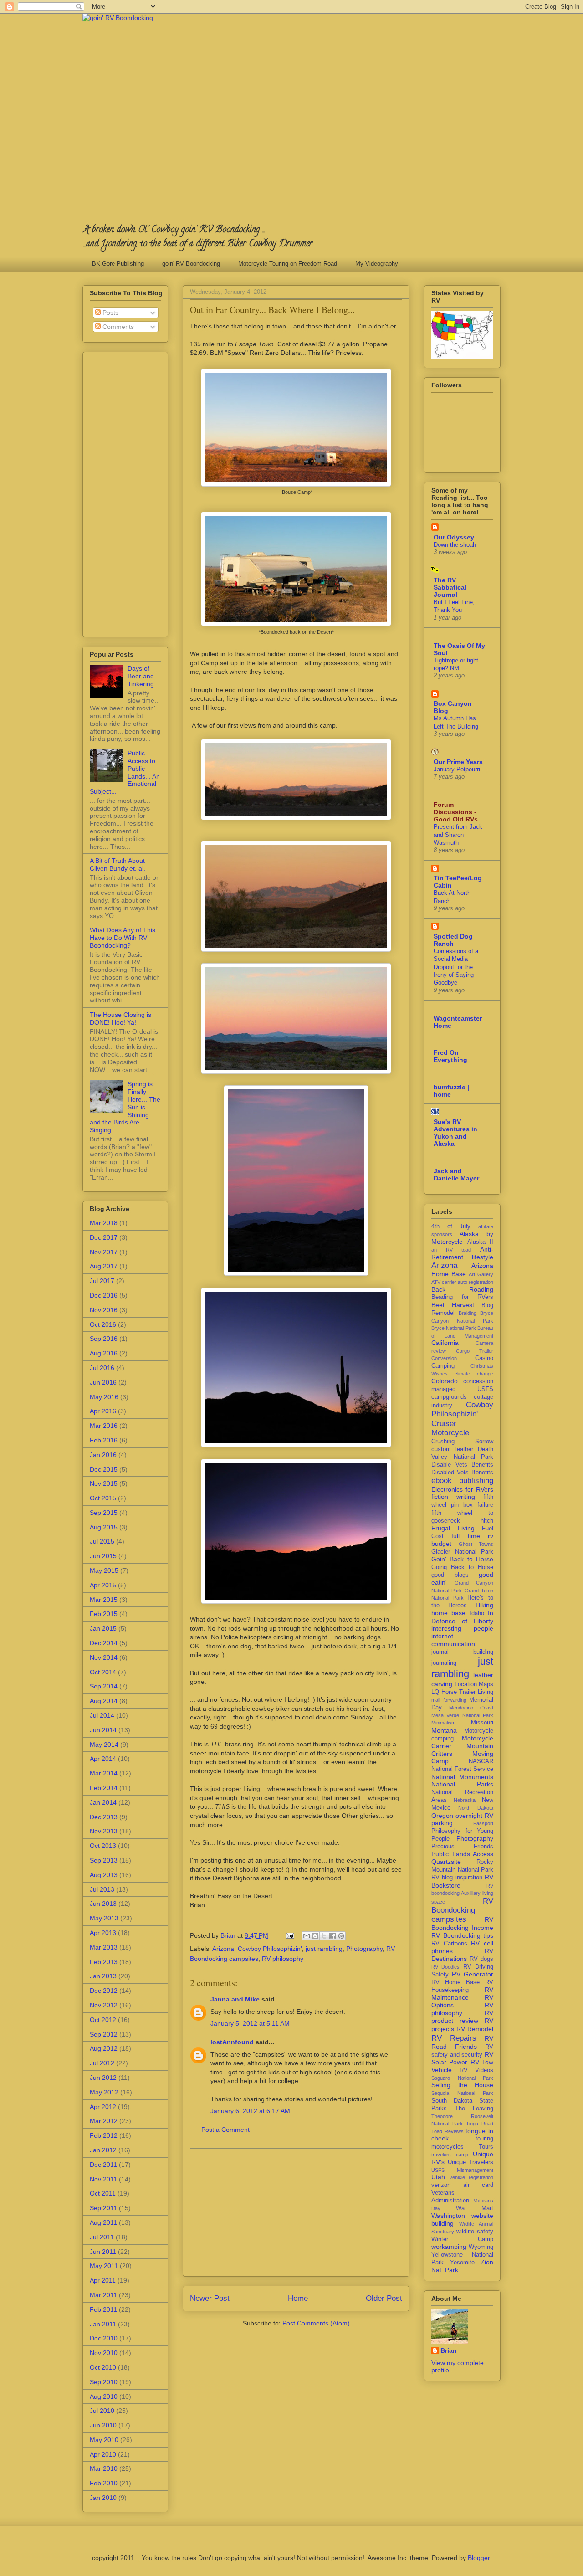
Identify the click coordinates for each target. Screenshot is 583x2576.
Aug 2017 (104, 1266)
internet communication (453, 1640)
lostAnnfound (232, 2042)
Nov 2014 (104, 1657)
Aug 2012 (104, 2048)
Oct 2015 (103, 1498)
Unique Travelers (471, 2162)
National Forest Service (462, 1769)
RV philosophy (283, 1959)
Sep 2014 (104, 1686)
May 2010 (104, 2440)
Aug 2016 (104, 1353)
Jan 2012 (103, 2150)
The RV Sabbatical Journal (450, 587)
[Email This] (307, 1936)
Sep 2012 (104, 2034)
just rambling (324, 1949)
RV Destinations (462, 1955)
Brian (449, 2350)
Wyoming (481, 2247)
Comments (117, 327)
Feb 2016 (104, 1440)
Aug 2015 (104, 1527)
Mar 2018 (104, 1223)
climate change (474, 1374)
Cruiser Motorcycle (450, 1428)
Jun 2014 (103, 1730)
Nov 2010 (104, 2353)
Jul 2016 (102, 1368)
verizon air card (462, 2185)
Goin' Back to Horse (462, 1559)
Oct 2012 (103, 2020)
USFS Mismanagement (462, 2170)
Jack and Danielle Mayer (456, 1175)
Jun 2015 (103, 1556)
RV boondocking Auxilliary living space (462, 1894)
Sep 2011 (103, 2208)
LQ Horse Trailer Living (462, 1692)
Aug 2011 (103, 2222)
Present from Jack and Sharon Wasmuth (458, 835)
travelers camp (450, 2155)
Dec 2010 (104, 2338)
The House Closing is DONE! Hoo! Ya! (120, 1019)
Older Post (384, 2298)
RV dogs (481, 1959)
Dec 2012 (104, 1991)
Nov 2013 (104, 1831)
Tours (486, 2147)
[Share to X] (324, 1936)
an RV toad (451, 1250)
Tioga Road (480, 2124)
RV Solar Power (462, 2058)
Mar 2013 (104, 1947)
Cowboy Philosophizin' (270, 1949)
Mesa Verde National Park (462, 1715)
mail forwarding (449, 1700)
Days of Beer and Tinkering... (143, 676)
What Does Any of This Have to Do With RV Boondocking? (123, 938)
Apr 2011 (103, 2280)
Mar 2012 (104, 2121)
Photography (364, 1949)
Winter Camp (462, 2239)
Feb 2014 (104, 1788)
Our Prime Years (458, 762)
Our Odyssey (454, 537)
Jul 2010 (102, 2411)
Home (298, 2298)
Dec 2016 (104, 1295)
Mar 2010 (104, 2468)
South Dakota (452, 2101)
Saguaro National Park (462, 2078)
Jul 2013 (102, 1889)
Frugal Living (453, 1528)
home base (448, 1613)
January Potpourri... (460, 769)
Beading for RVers (462, 1297)
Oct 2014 (103, 1672)
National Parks (462, 1784)
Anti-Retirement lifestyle (462, 1253)
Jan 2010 (103, 2498)
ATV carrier (444, 1282)
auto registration (476, 1282)
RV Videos (477, 2070)
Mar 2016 (104, 1426)
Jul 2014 (102, 1715)
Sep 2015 (104, 1513)
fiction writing (453, 1497)
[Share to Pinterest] (341, 1936)
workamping (449, 2247)
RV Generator (473, 1974)
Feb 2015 (104, 1614)
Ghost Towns (476, 1544)
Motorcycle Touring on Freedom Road (288, 264)
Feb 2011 (103, 2309)
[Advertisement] (296, 2212)
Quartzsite (446, 1862)
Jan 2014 (103, 1802)
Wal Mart (475, 2208)
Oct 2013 (103, 1846)
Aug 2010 (104, 2396)
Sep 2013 (104, 1860)
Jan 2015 (103, 1628)
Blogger (479, 2558)
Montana (444, 1730)
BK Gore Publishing (118, 264)
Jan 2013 (103, 1976)
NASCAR (481, 1761)
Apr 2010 (103, 2454)
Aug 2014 (104, 1701)
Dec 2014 (104, 1643)
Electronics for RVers (462, 1489)
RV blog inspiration (457, 1878)
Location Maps (474, 1684)
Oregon (442, 1816)
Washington (448, 2216)
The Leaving (474, 2109)
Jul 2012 (102, 2063)
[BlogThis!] (315, 1936)
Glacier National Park (462, 1552)
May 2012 (104, 2092)
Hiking (484, 1605)
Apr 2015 (103, 1585)
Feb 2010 (104, 2483)
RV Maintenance (462, 1994)
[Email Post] (289, 1935)
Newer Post (210, 2298)
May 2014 (104, 1745)
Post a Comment (225, 2130)
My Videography (377, 264)
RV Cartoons (449, 1944)
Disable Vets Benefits (462, 1465)
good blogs (450, 1575)
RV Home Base (455, 1982)
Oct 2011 (103, 2193)
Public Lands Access (462, 1854)
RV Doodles (445, 1967)
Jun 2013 (103, 1904)
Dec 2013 (104, 1817)
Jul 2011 (102, 2237)
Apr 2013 (103, 1933)
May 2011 (104, 2266)
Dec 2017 (104, 1237)
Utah (438, 2177)
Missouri (482, 1723)
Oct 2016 (103, 1324)
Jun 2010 (103, 2425)
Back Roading (462, 1289)
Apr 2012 (103, 2107)
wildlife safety (475, 2232)
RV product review (462, 2017)
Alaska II (481, 1242)
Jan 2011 (103, 2324)
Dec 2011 (103, 2165)
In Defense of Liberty (462, 1617)
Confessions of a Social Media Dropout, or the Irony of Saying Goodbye (456, 967)
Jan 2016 (103, 1455)
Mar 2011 (103, 2295)
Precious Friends (462, 1847)
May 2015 (104, 1570)
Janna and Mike (235, 1999)
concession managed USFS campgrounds (462, 1389)
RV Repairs (454, 2038)
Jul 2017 (102, 1281)
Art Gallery (481, 1274)
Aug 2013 (104, 1875)
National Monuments (462, 1777)
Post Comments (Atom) (316, 2323)
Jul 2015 (102, 1541)
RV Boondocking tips (462, 1935)
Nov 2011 (103, 2179)
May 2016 (104, 1397)
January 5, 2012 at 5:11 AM (250, 2023)
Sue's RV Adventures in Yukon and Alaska (455, 1133)
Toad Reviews (447, 2131)
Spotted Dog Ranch (453, 940)
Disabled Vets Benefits (462, 1473)
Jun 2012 (103, 2078)
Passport (483, 1823)
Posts (110, 313)
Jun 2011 (103, 2252)
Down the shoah (455, 545)
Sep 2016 (104, 1339)
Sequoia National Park (462, 2093)
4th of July (451, 1226)
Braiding (468, 1313)
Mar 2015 (104, 1600)
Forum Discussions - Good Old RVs (456, 812)
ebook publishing (462, 1480)
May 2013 (104, 1918)
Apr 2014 (103, 1759)
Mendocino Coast (471, 1708)
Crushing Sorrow (462, 1442)
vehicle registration (472, 2177)
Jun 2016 (103, 1382)
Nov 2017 (104, 1252)
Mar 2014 (104, 1773)
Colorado (445, 1381)
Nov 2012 (104, 2005)
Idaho (477, 1613)
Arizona (223, 1949)
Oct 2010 (103, 2367)
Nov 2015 (104, 1483)
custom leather (452, 1449)
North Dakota (476, 1808)
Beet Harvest (453, 1305)
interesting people (462, 1628)
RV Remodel (475, 2029)
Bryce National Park (454, 1328)
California (445, 1343)
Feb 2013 (104, 1962)
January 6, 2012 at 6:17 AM (250, 2111)
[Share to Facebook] (332, 1936)
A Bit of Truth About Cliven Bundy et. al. (118, 865)
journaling (444, 1663)
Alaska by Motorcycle (462, 1238)
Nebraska (465, 1800)
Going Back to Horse (462, 1567)
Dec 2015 (104, 1469)
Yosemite (462, 2263)
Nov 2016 (104, 1310)
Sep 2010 (104, 2382)
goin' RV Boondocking (191, 264)
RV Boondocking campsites (462, 1910)
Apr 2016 (103, 1411)
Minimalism (443, 1723)
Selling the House (462, 2085)
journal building (462, 1652)
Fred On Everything (450, 1056)
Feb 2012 (104, 2135)
